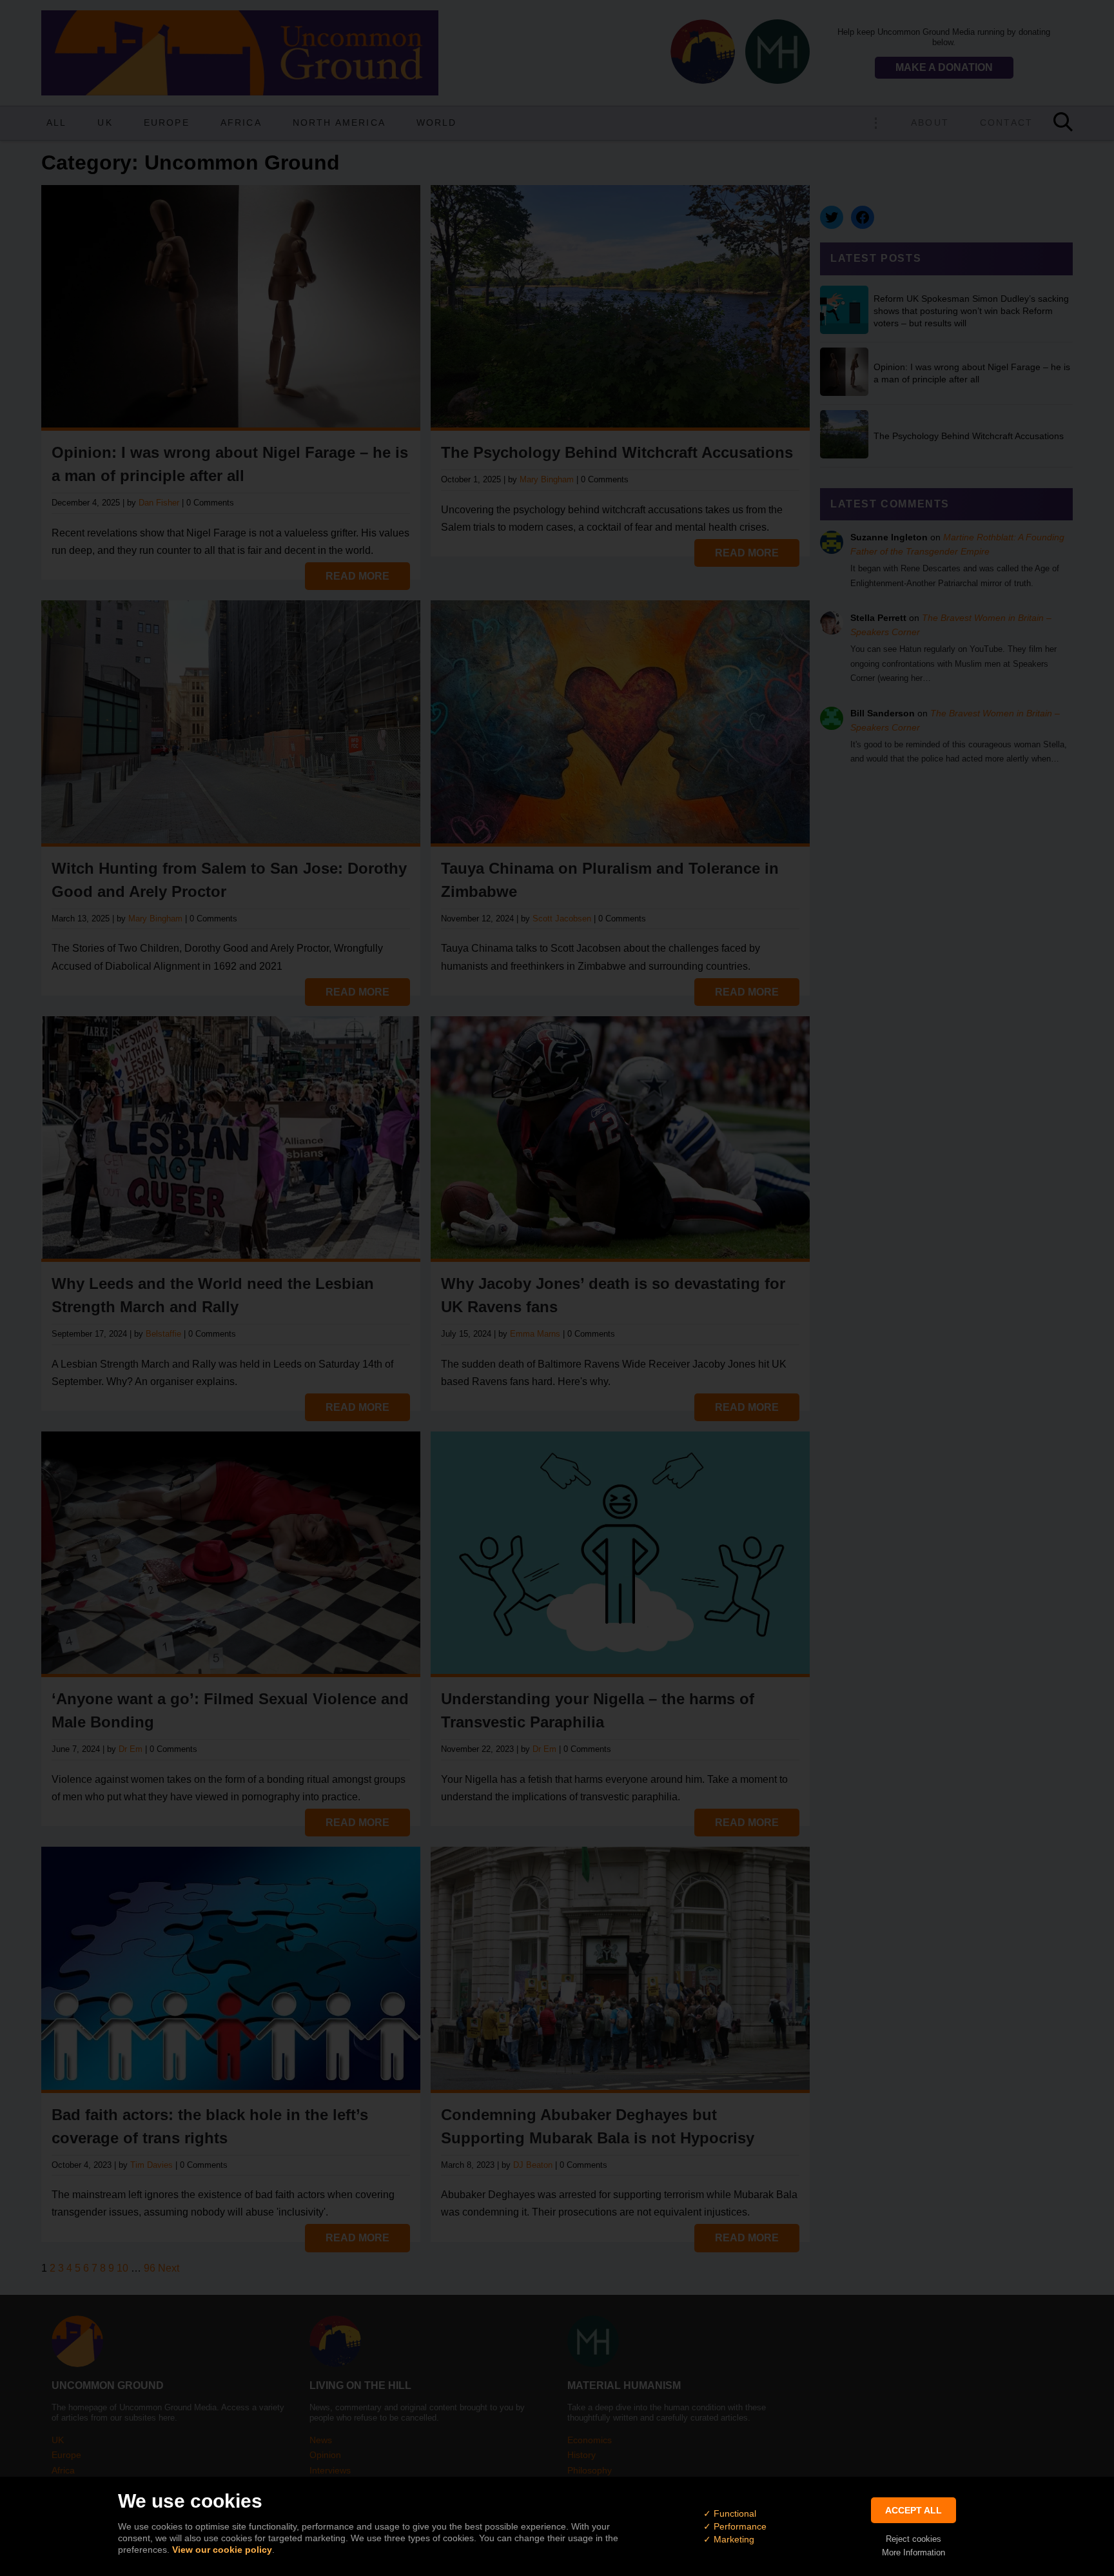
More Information (914, 2552)
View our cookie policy (222, 2550)
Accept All (914, 2510)
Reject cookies (914, 2539)
